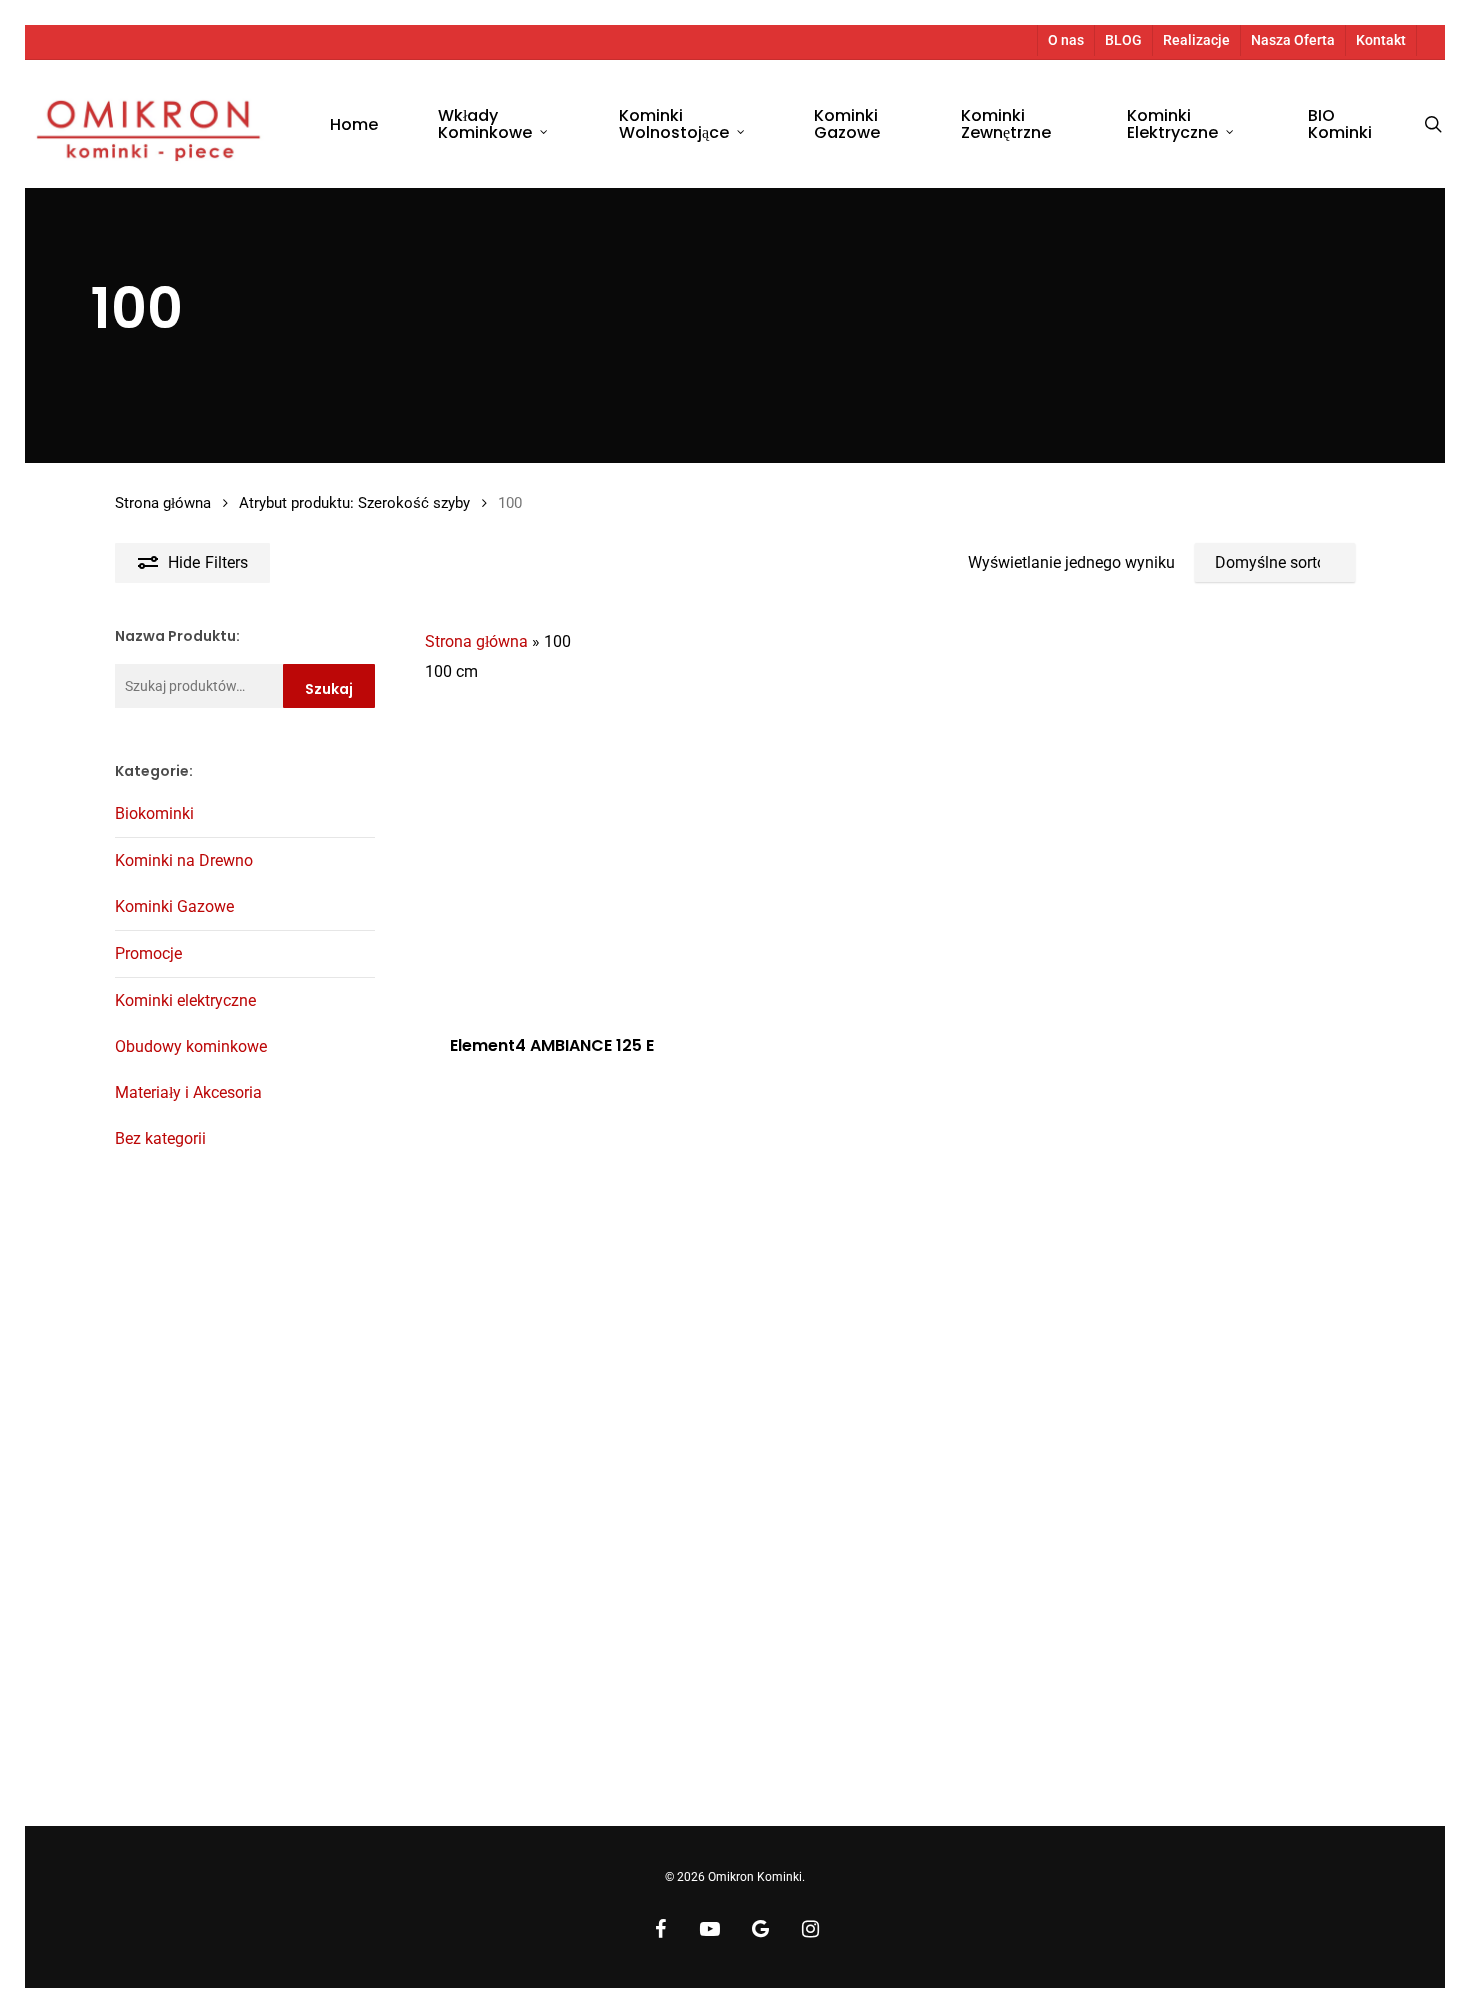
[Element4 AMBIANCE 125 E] (573, 859)
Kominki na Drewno (184, 860)
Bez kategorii (160, 1138)
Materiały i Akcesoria (188, 1092)
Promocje (148, 953)
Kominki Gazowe (174, 906)
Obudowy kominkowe (191, 1046)
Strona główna (163, 503)
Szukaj (329, 689)
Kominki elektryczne (185, 1000)
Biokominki (154, 813)
